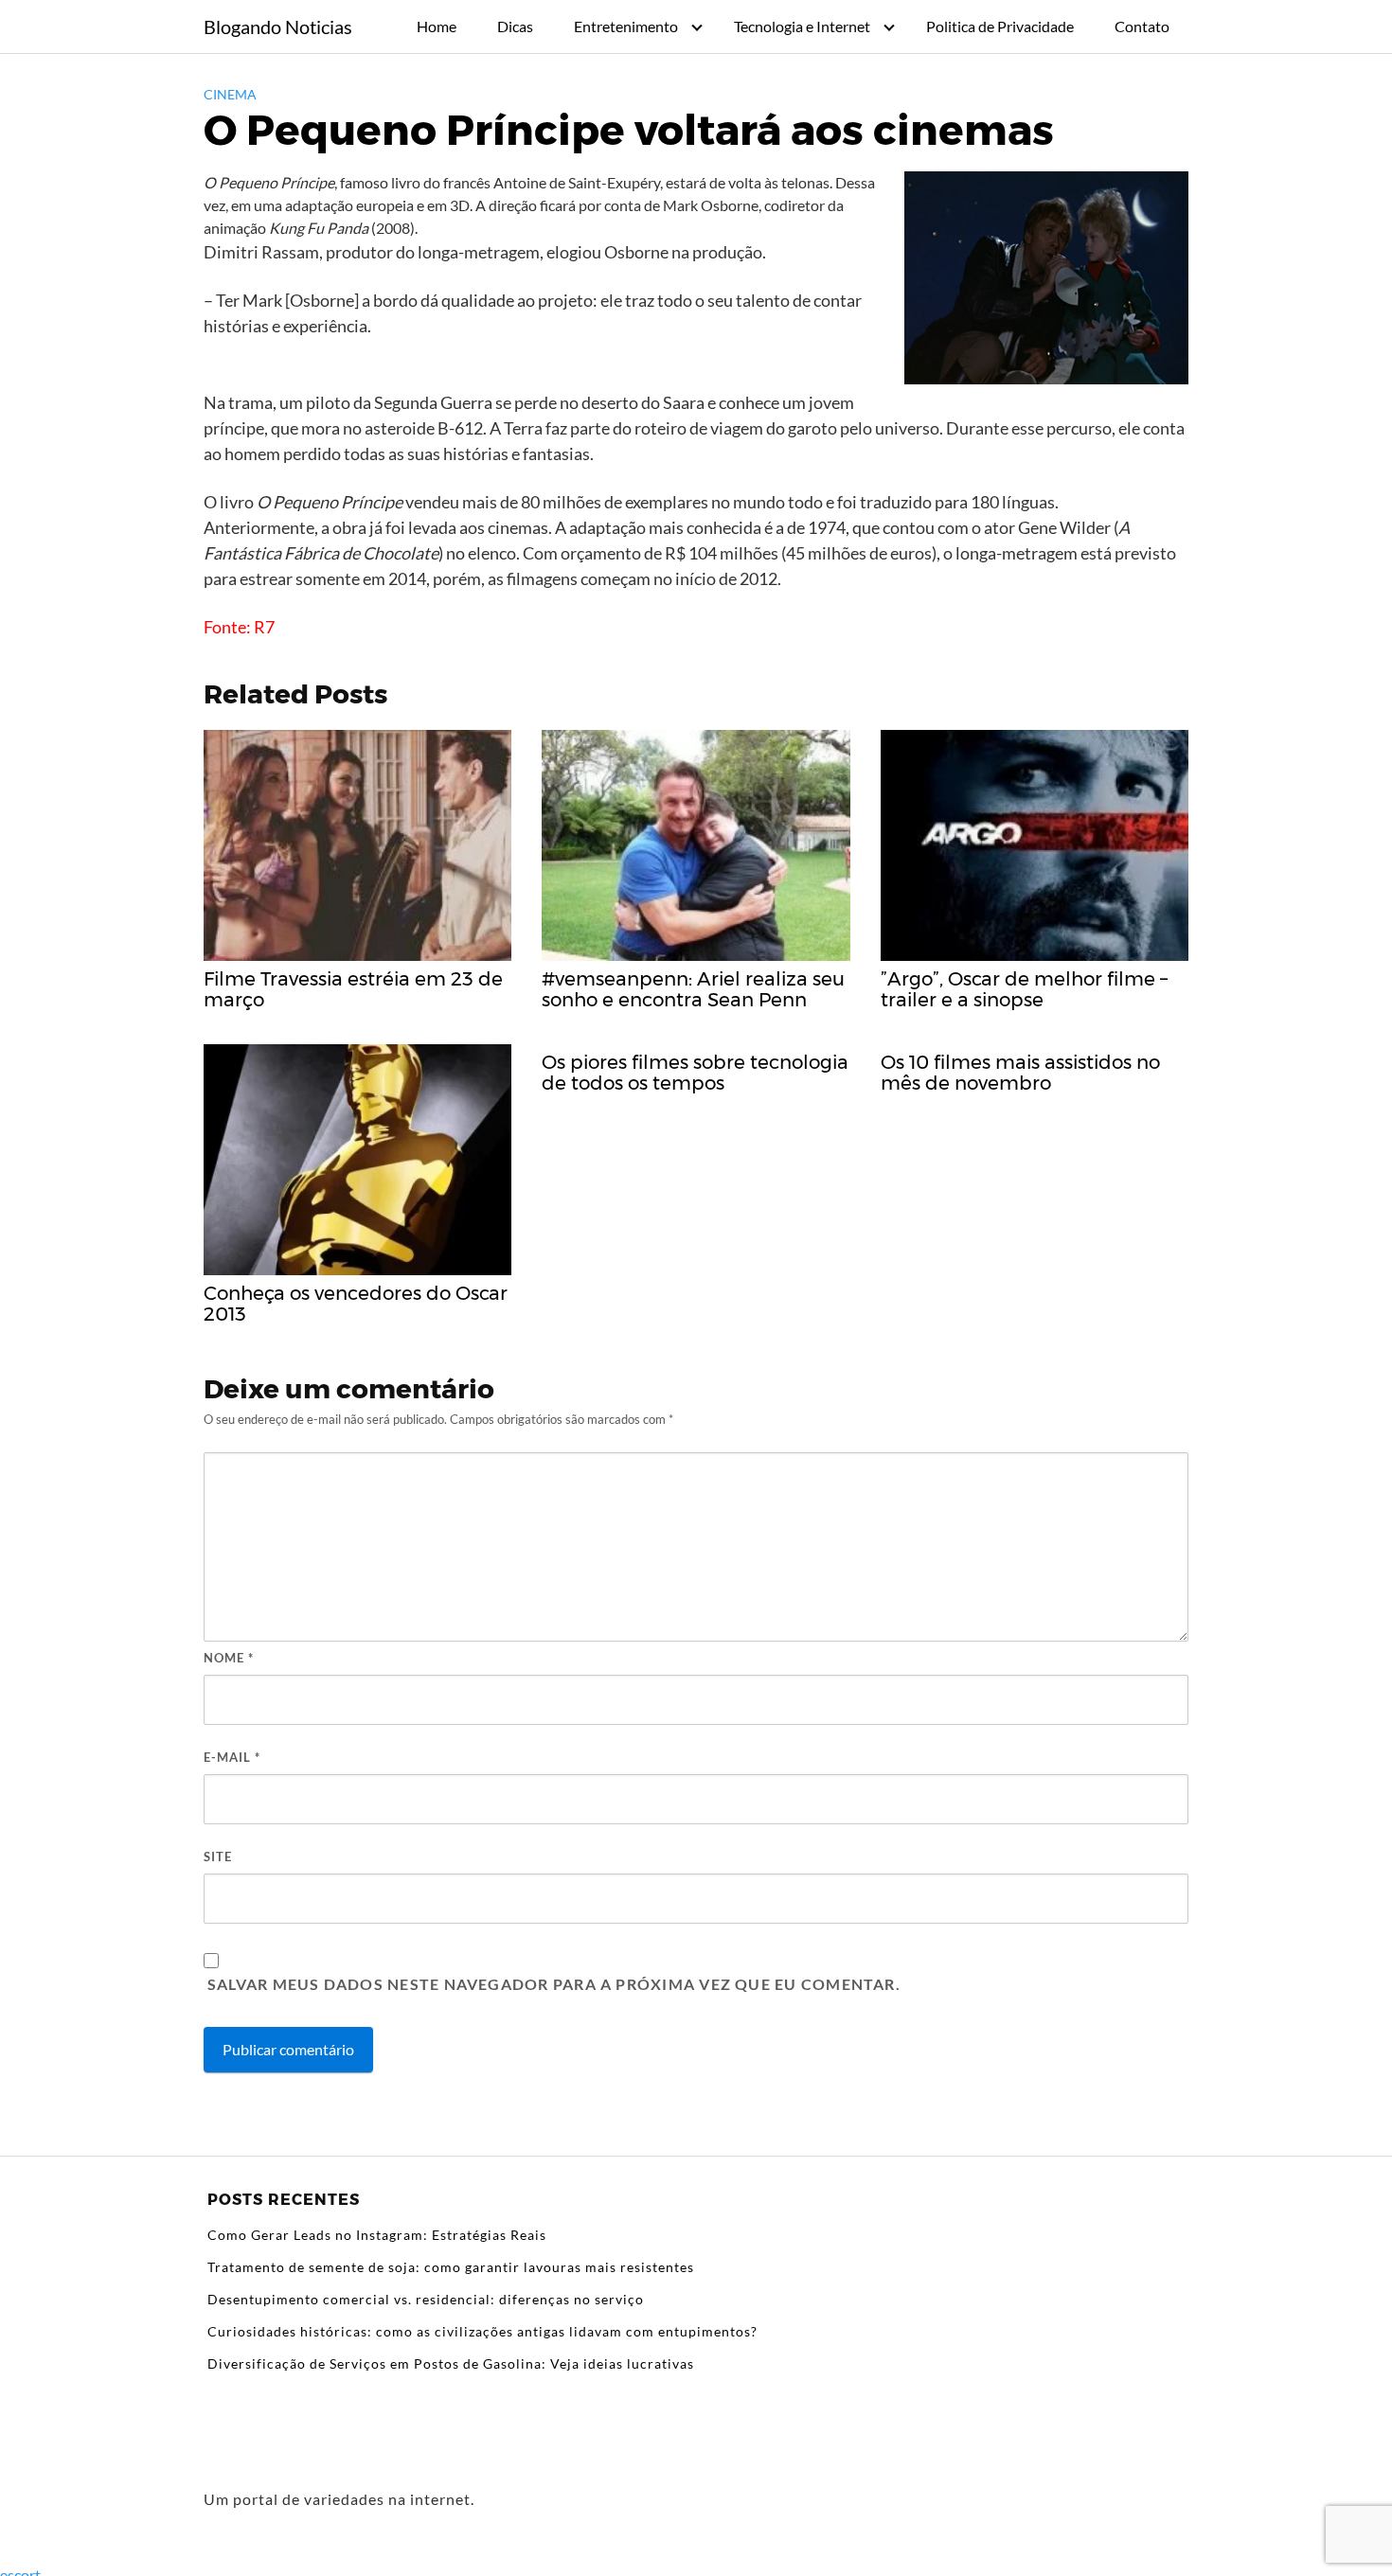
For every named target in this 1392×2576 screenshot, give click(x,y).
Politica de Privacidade (1000, 26)
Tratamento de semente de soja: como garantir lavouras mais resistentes (451, 2267)
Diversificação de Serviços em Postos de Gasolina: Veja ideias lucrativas (451, 2363)
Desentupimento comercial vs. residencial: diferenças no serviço (426, 2299)
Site (218, 1856)
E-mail (232, 1757)
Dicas (515, 26)
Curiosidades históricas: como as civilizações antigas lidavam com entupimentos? (482, 2331)
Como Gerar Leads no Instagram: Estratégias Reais (377, 2235)
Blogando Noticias (278, 27)
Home (437, 26)
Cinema (230, 94)
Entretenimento (626, 26)
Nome (229, 1658)
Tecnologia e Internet (802, 26)
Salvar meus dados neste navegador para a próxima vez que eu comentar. (554, 1984)
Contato (1142, 26)
